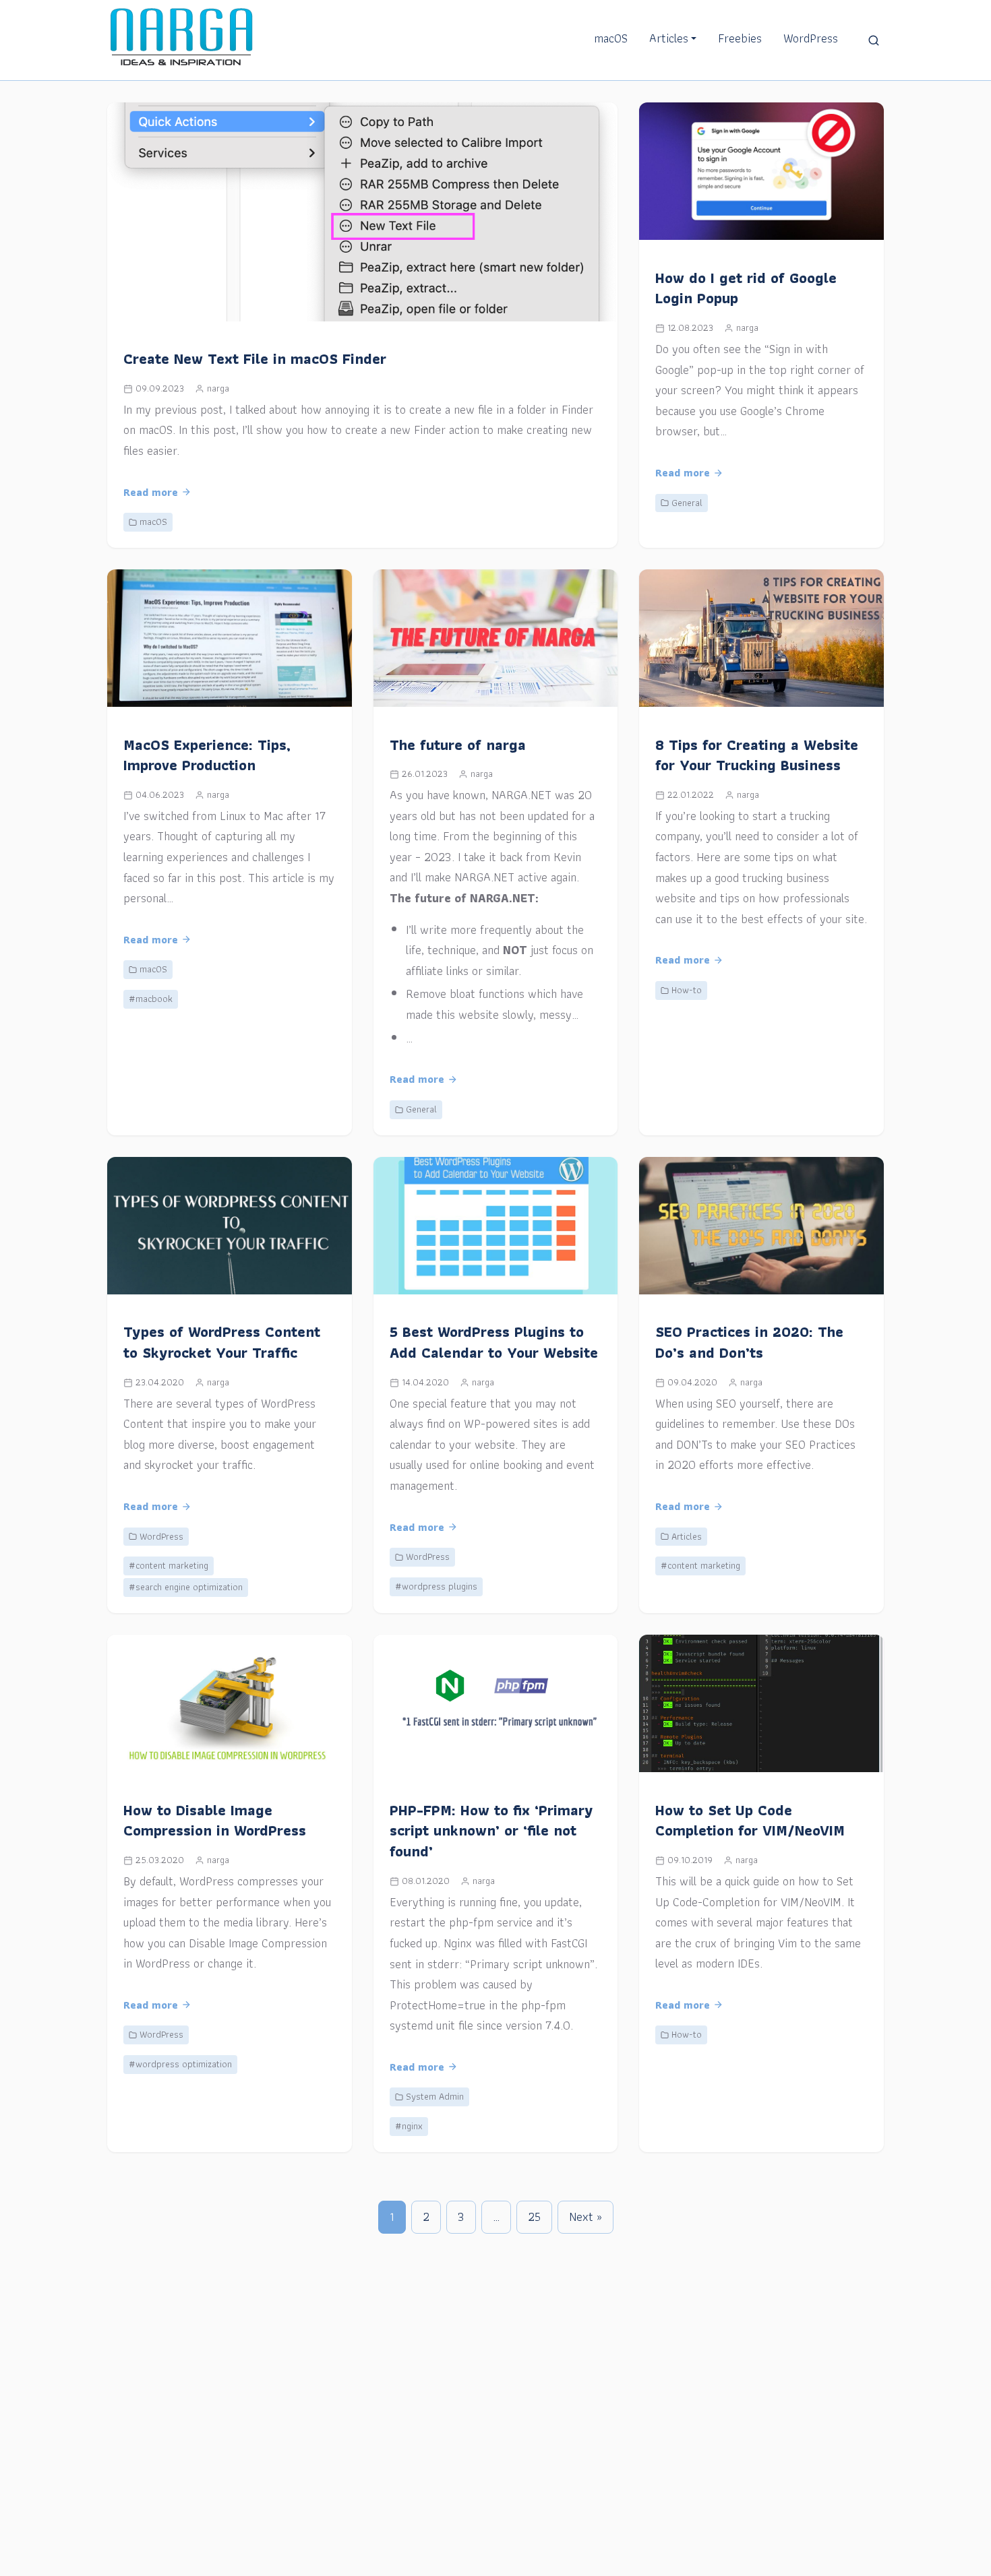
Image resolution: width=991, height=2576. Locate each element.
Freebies (740, 38)
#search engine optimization (186, 1587)
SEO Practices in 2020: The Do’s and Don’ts (749, 1342)
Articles (669, 38)
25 (534, 2217)
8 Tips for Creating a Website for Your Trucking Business (757, 755)
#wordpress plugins (436, 1586)
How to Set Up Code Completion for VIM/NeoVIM (750, 1821)
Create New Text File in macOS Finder (255, 359)
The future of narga (458, 745)
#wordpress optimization (180, 2064)
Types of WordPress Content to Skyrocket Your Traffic (222, 1342)
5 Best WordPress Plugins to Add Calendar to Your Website (494, 1342)
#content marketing (169, 1565)
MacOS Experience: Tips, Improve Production (207, 755)
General (687, 503)
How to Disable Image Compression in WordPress (215, 1821)
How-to (687, 990)
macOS (611, 38)
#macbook (151, 999)
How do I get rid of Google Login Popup (746, 288)
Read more (151, 492)
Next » (585, 2217)
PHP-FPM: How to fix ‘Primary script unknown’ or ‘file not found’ (491, 1831)
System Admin (435, 2096)
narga (218, 388)
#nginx (409, 2126)
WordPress (811, 38)
